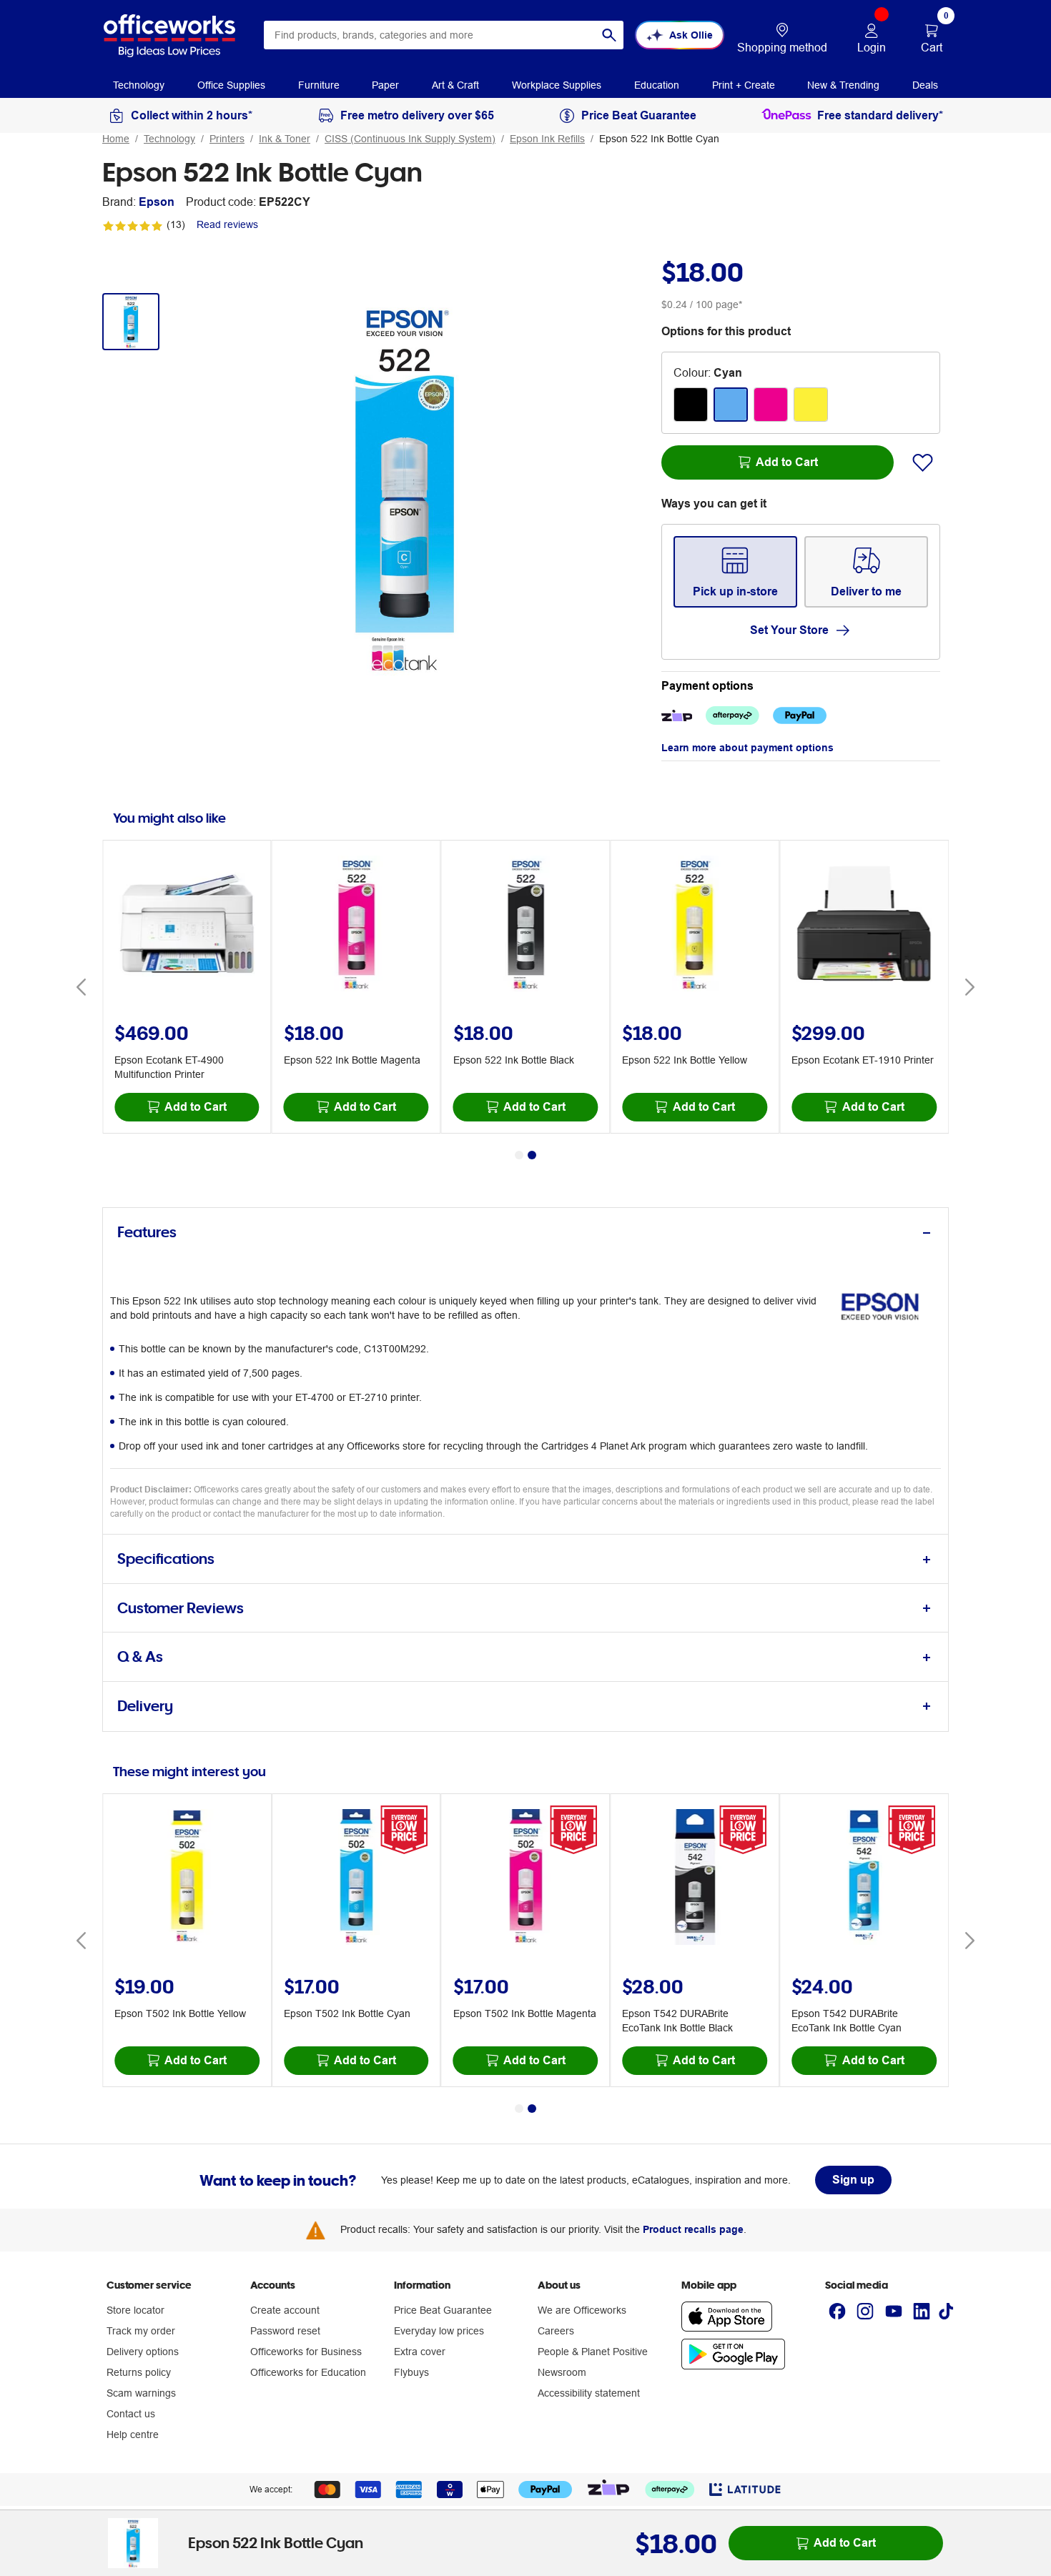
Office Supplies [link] (231, 85)
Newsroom (562, 2372)
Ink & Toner (285, 139)
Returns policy (139, 2372)
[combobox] (444, 35)
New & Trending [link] (843, 85)
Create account (285, 2310)
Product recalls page (693, 2229)
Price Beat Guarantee (443, 2310)
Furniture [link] (319, 85)
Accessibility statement (589, 2393)
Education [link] (657, 85)
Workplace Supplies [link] (557, 85)
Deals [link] (925, 85)
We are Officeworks (582, 2310)
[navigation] (139, 84)
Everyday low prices (439, 2331)
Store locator (135, 2310)
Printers (227, 139)
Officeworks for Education (308, 2372)
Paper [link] (385, 85)
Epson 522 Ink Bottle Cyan (659, 139)
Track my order (141, 2331)
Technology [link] (139, 85)
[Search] (609, 35)
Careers (556, 2331)
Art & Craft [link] (455, 85)
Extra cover (420, 2352)
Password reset (285, 2331)
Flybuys (411, 2372)
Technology (169, 139)
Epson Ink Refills (547, 139)
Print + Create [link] (744, 85)
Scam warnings (141, 2393)
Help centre (133, 2434)
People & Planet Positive (593, 2352)
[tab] (525, 1233)
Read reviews (227, 224)
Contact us (131, 2414)
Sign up (853, 2180)
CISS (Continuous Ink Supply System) (410, 139)
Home (116, 139)
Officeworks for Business (306, 2352)
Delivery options (143, 2352)
